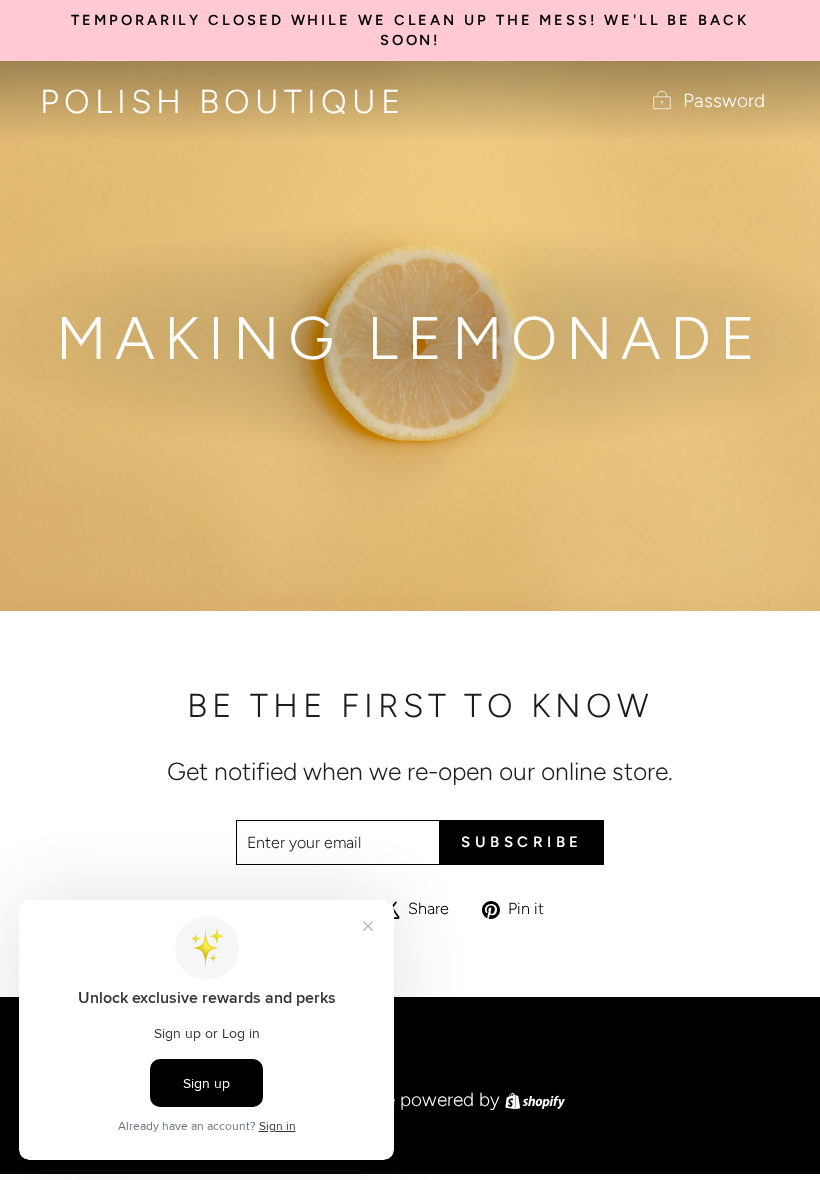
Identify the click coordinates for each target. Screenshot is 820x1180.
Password (724, 100)
